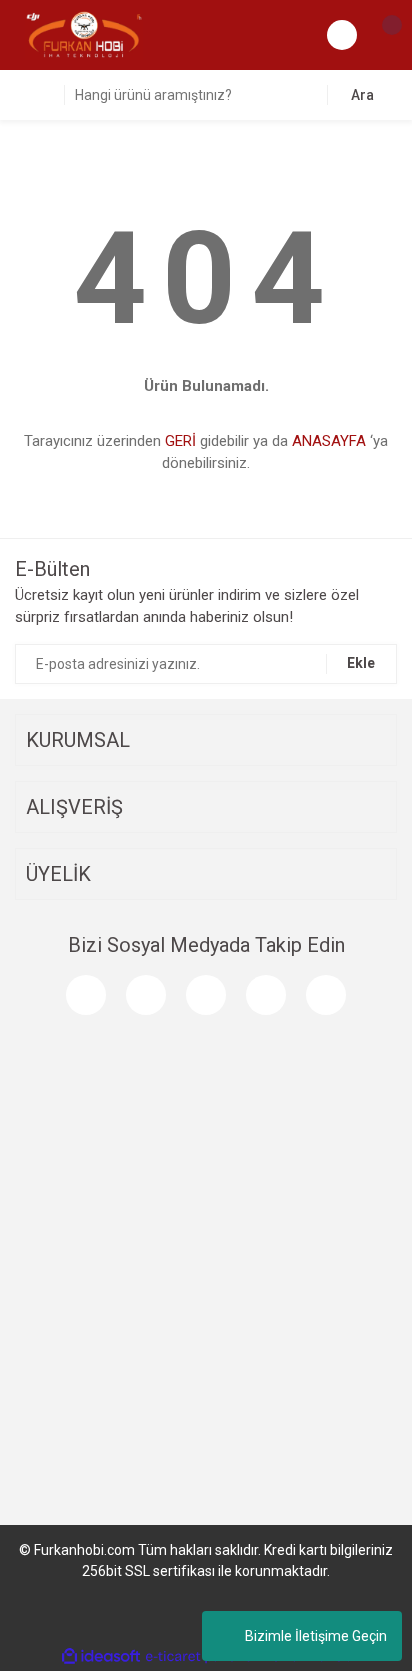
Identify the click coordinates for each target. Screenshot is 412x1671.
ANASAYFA (329, 441)
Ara (362, 95)
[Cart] (382, 35)
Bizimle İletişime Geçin (316, 1636)
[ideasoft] (101, 1656)
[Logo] (84, 34)
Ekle (361, 663)
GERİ (180, 441)
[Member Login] (342, 35)
